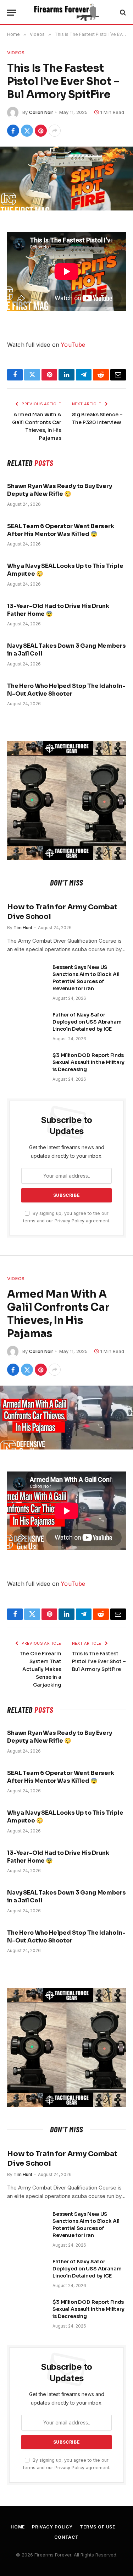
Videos (16, 53)
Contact (66, 2537)
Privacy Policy (70, 1221)
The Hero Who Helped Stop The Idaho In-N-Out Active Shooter (66, 690)
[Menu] (12, 13)
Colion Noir (41, 112)
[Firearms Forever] (66, 12)
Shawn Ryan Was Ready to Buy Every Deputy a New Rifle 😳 (60, 490)
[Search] (122, 13)
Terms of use (98, 2527)
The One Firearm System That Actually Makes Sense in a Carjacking (40, 1669)
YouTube (73, 345)
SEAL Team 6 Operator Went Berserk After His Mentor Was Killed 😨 (61, 530)
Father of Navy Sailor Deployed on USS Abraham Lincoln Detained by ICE (87, 1022)
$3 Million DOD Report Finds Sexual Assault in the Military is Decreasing (88, 1062)
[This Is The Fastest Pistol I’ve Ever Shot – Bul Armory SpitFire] (66, 178)
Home (18, 2527)
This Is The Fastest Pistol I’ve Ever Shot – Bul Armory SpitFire (99, 1661)
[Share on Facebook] (13, 131)
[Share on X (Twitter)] (27, 131)
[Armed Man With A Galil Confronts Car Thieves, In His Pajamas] (66, 1417)
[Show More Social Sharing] (55, 131)
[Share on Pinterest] (41, 131)
